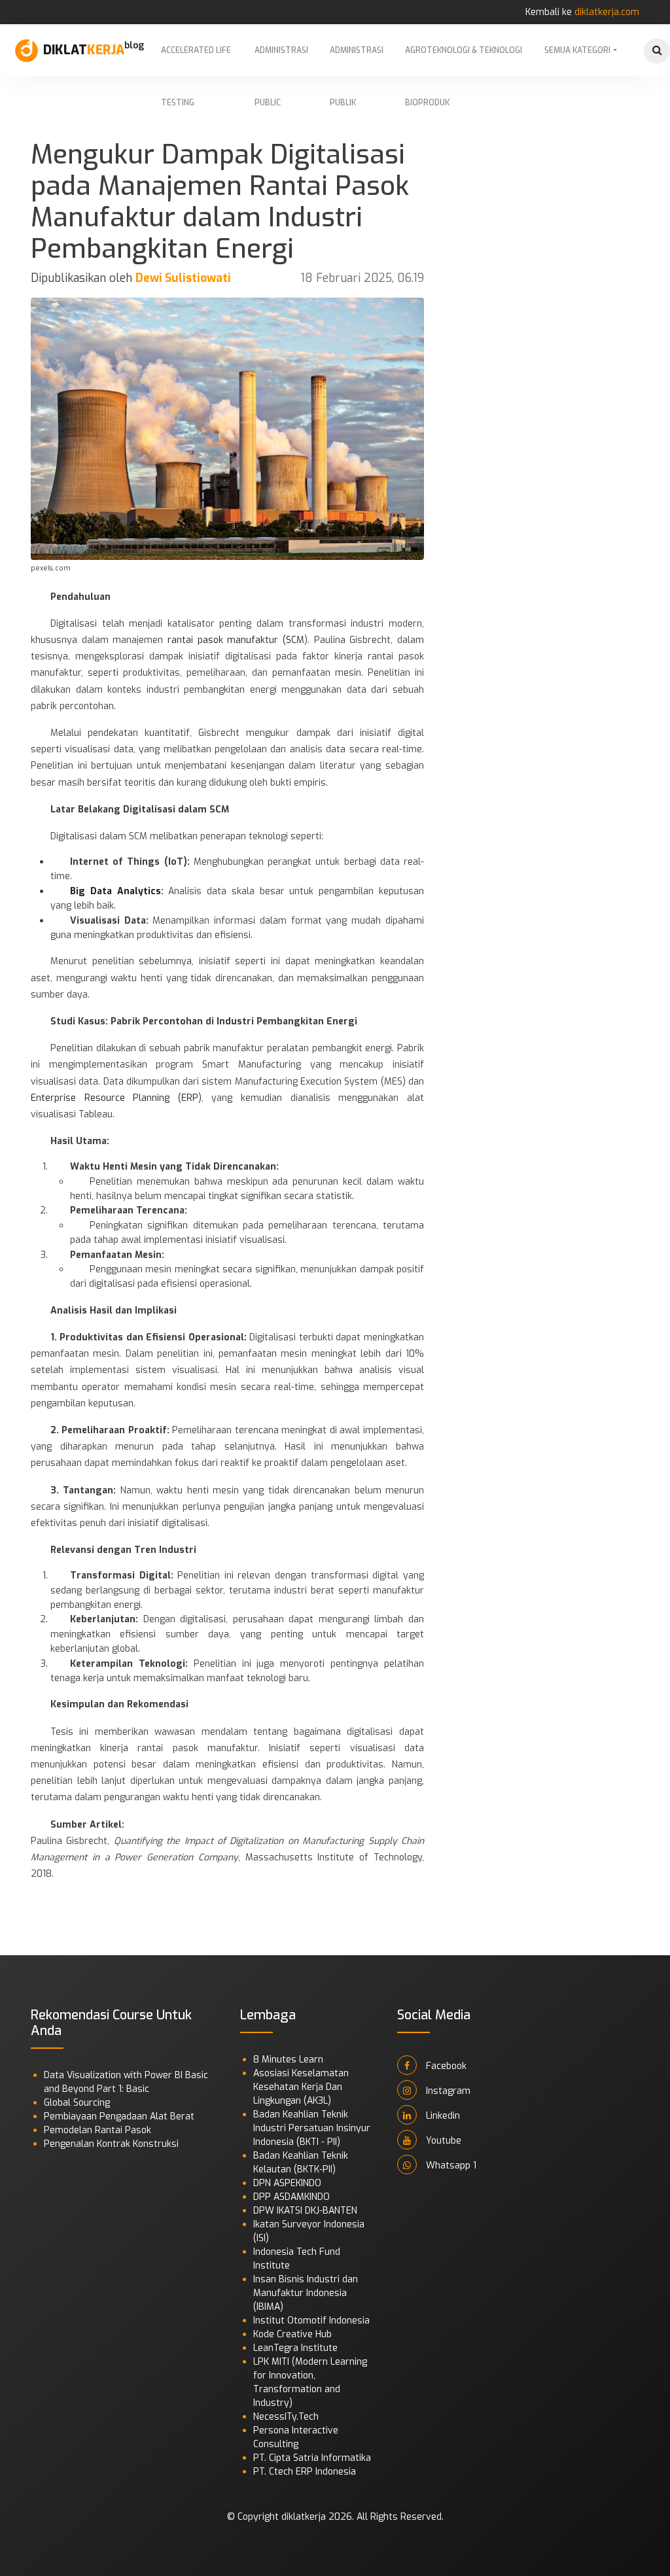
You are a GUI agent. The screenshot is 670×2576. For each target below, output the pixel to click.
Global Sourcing (77, 2103)
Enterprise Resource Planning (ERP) (116, 1098)
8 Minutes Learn (288, 2060)
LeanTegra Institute (295, 2348)
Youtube (442, 2141)
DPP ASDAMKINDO (291, 2197)
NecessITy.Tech (286, 2417)
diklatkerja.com (607, 12)
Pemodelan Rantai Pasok (97, 2130)
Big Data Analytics (115, 891)
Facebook (445, 2066)
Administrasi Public (281, 61)
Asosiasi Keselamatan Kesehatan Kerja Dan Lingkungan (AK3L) (301, 2087)
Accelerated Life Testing (196, 61)
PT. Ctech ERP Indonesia (305, 2472)
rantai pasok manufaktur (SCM (234, 640)
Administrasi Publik (357, 61)
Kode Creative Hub (292, 2334)
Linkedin (442, 2116)
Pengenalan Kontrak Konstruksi (111, 2144)
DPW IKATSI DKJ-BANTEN (305, 2211)
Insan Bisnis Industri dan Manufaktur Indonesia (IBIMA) (306, 2293)
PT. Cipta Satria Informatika (312, 2458)
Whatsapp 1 (450, 2166)
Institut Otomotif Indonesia (311, 2321)
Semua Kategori (577, 50)
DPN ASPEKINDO (287, 2183)
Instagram (447, 2091)
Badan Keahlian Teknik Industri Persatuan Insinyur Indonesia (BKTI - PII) (312, 2128)
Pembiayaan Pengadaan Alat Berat (119, 2116)
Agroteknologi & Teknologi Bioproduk (464, 61)
